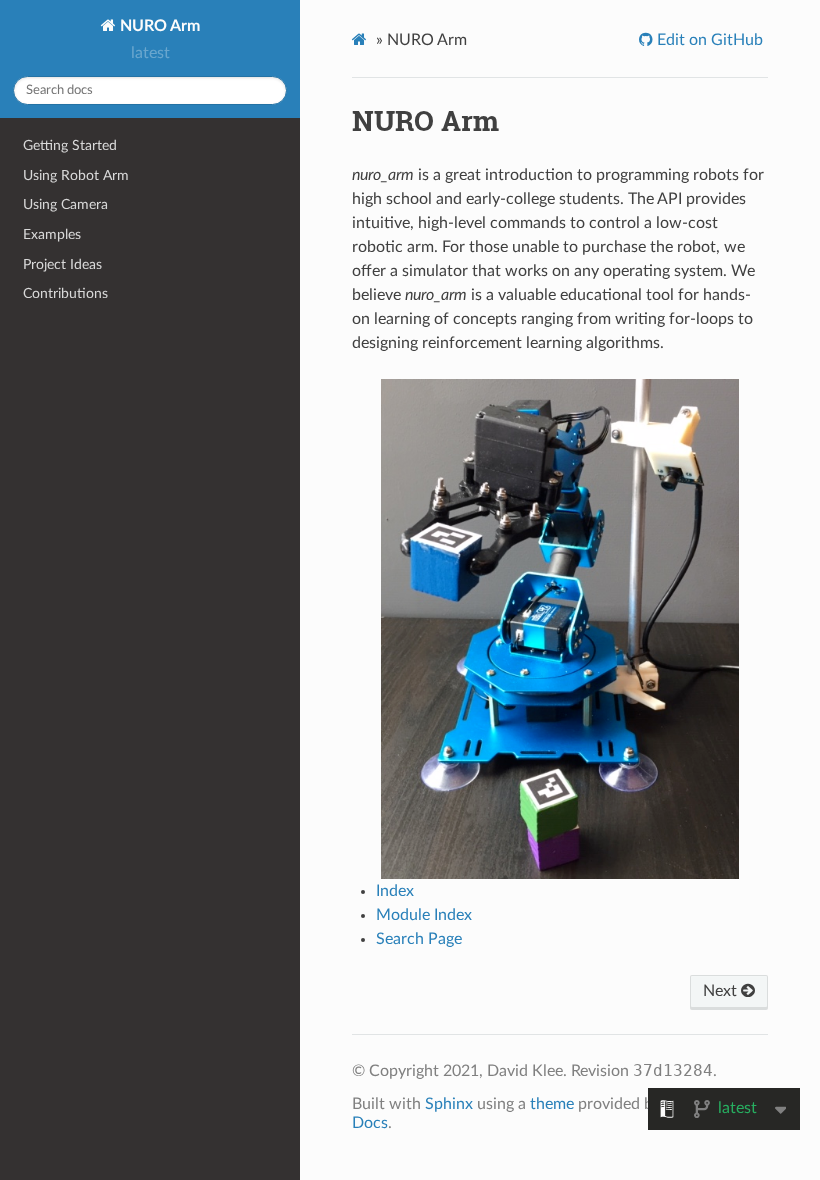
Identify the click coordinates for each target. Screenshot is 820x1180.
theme (552, 1104)
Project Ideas (62, 264)
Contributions (65, 293)
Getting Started (70, 145)
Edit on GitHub (708, 40)
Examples (52, 234)
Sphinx (449, 1104)
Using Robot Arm (76, 175)
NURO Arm (158, 26)
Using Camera (65, 204)
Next (722, 991)
